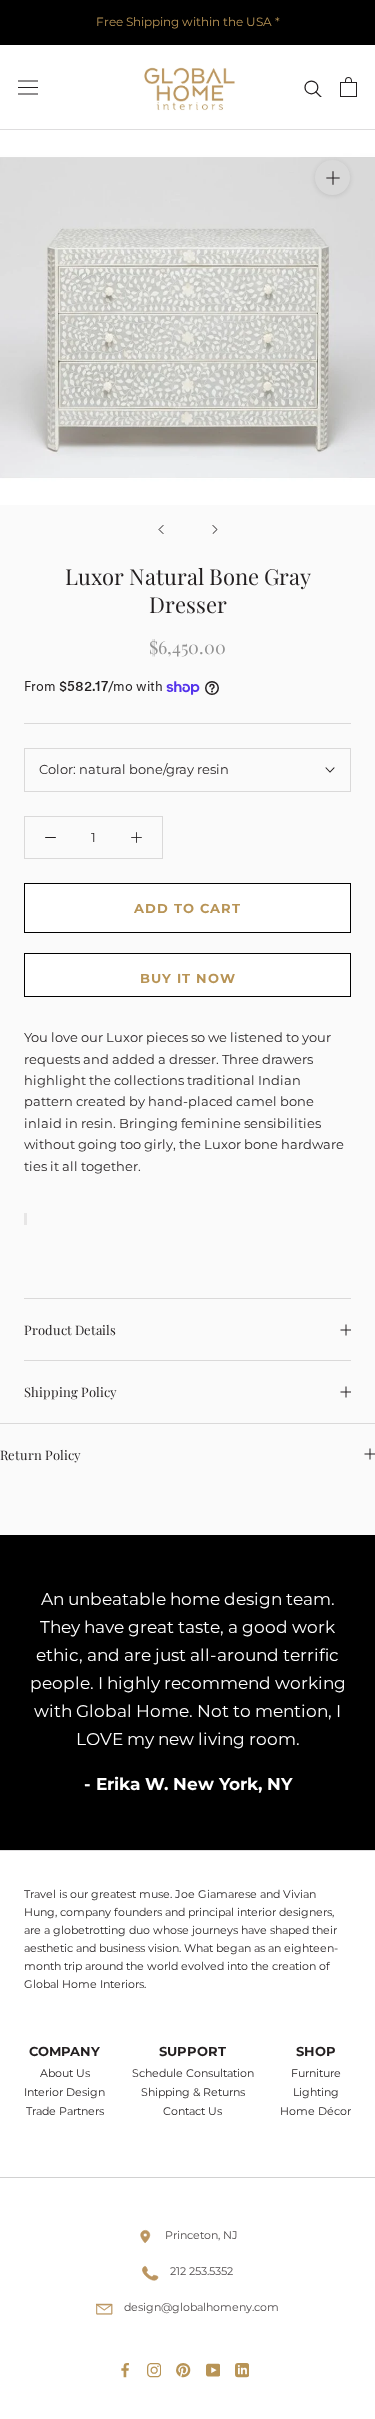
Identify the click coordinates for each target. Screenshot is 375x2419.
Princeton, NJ (201, 2235)
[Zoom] (332, 177)
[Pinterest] (187, 2366)
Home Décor (315, 2111)
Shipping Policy (70, 1391)
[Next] (215, 529)
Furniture (316, 2073)
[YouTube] (217, 2366)
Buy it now (188, 978)
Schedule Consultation (193, 2073)
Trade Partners (65, 2111)
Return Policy (40, 1454)
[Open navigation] (28, 87)
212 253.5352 (201, 2271)
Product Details (70, 1329)
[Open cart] (348, 87)
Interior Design (64, 2092)
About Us (65, 2073)
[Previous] (161, 529)
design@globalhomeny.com (201, 2307)
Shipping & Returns (193, 2092)
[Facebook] (129, 2366)
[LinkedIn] (246, 2366)
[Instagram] (158, 2366)
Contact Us (192, 2111)
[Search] (313, 87)
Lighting (316, 2092)
